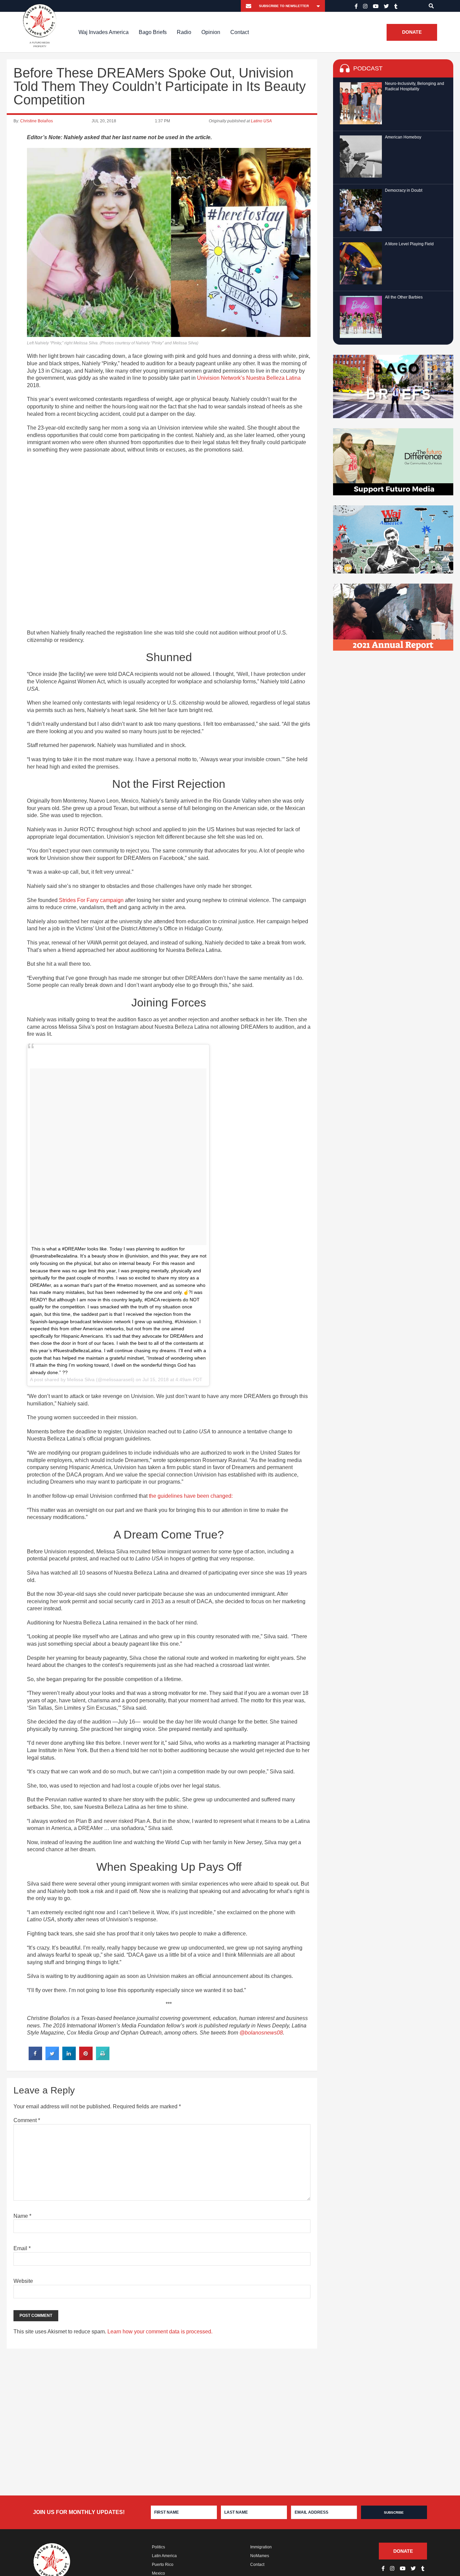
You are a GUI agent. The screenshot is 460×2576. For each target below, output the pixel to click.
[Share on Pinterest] (86, 2058)
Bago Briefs (153, 32)
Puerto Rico (163, 2565)
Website (23, 2281)
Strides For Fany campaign (91, 900)
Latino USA (261, 121)
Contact (240, 32)
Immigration (261, 2547)
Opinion (211, 32)
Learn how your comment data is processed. (160, 2332)
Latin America (164, 2556)
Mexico (158, 2573)
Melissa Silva (81, 1379)
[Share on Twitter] (52, 2058)
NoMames (260, 2556)
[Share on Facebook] (35, 2058)
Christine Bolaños (37, 121)
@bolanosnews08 (261, 2033)
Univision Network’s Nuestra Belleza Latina (249, 378)
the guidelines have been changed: (191, 1496)
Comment (27, 2120)
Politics (158, 2547)
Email (22, 2248)
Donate (412, 32)
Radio (184, 32)
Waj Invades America (104, 32)
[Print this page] (103, 2058)
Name (22, 2216)
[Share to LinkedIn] (69, 2058)
